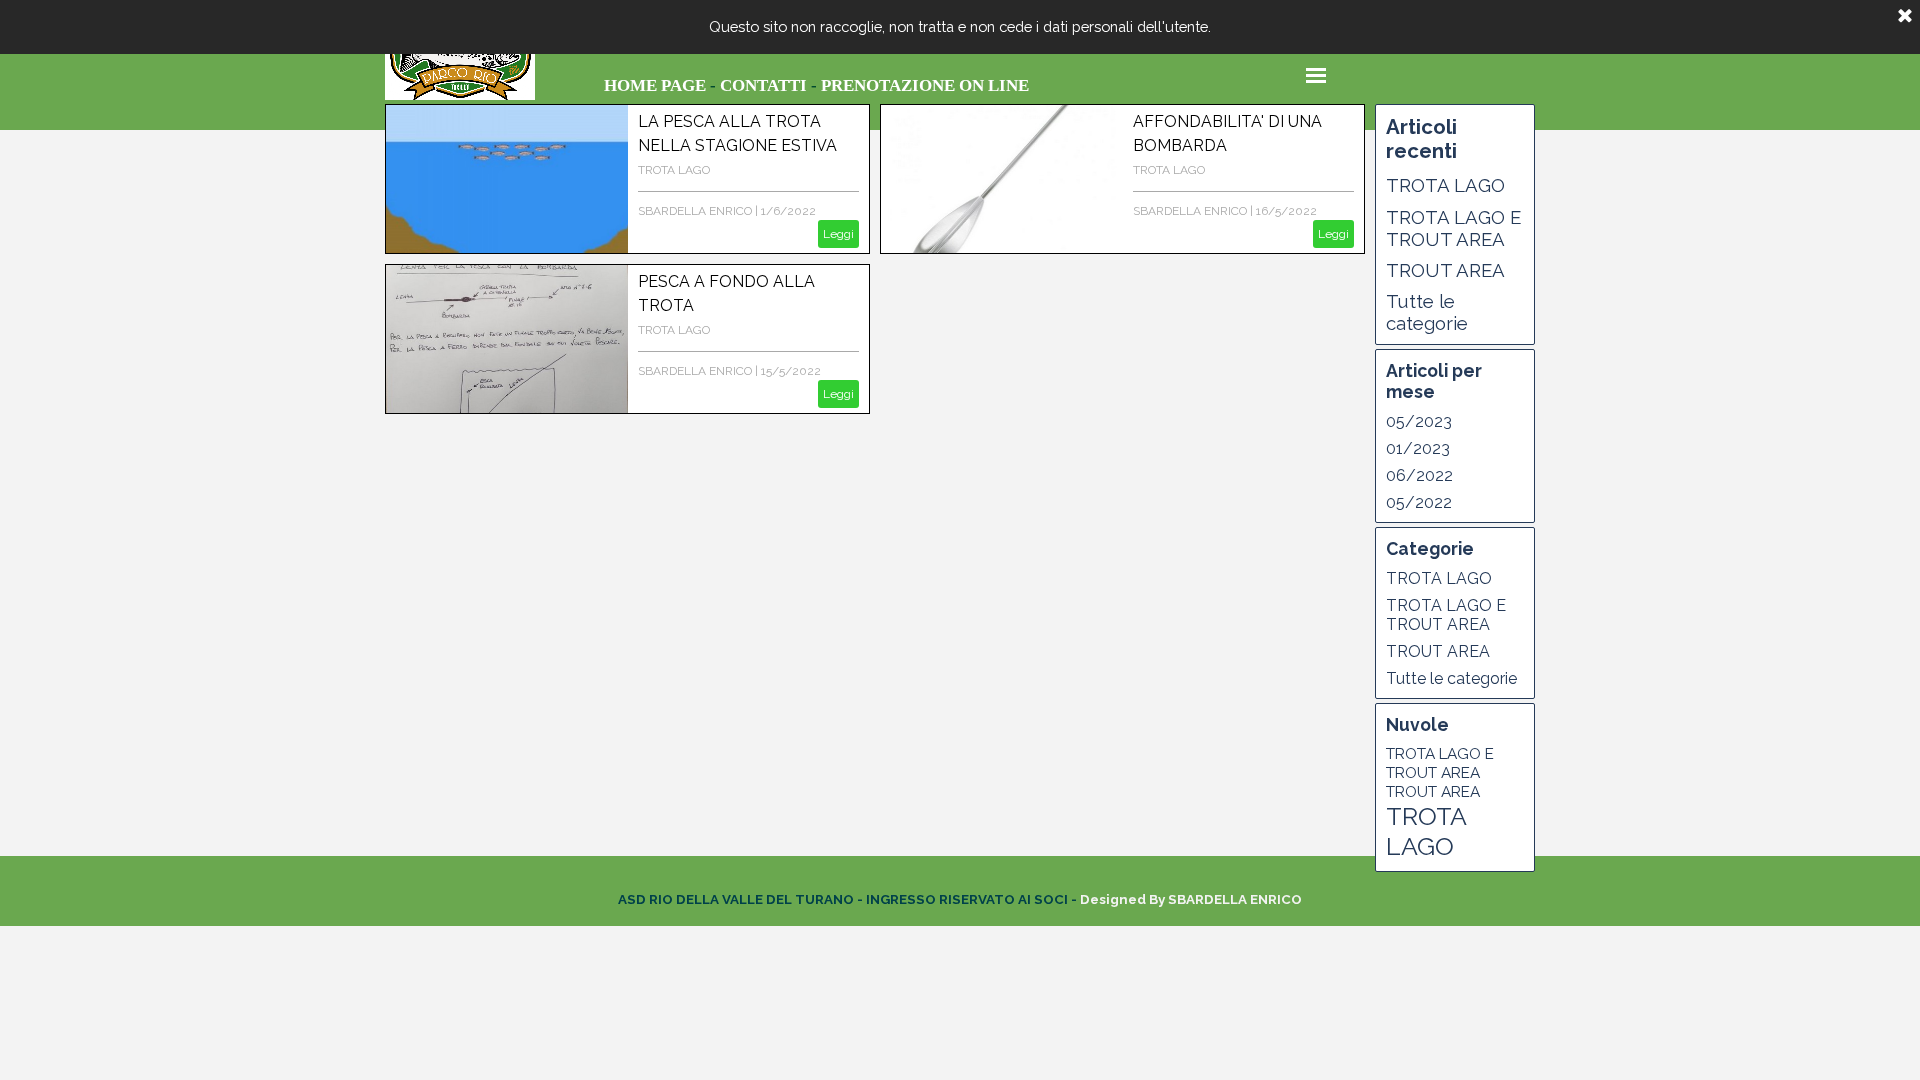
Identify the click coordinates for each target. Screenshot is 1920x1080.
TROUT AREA (1445, 270)
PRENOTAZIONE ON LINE (925, 85)
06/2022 (1419, 475)
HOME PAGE (655, 85)
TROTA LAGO (674, 170)
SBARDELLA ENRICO (695, 211)
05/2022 (1419, 502)
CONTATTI (763, 85)
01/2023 (1418, 448)
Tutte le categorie (1427, 312)
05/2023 (1419, 421)
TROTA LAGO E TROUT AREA (1453, 228)
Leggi (838, 234)
